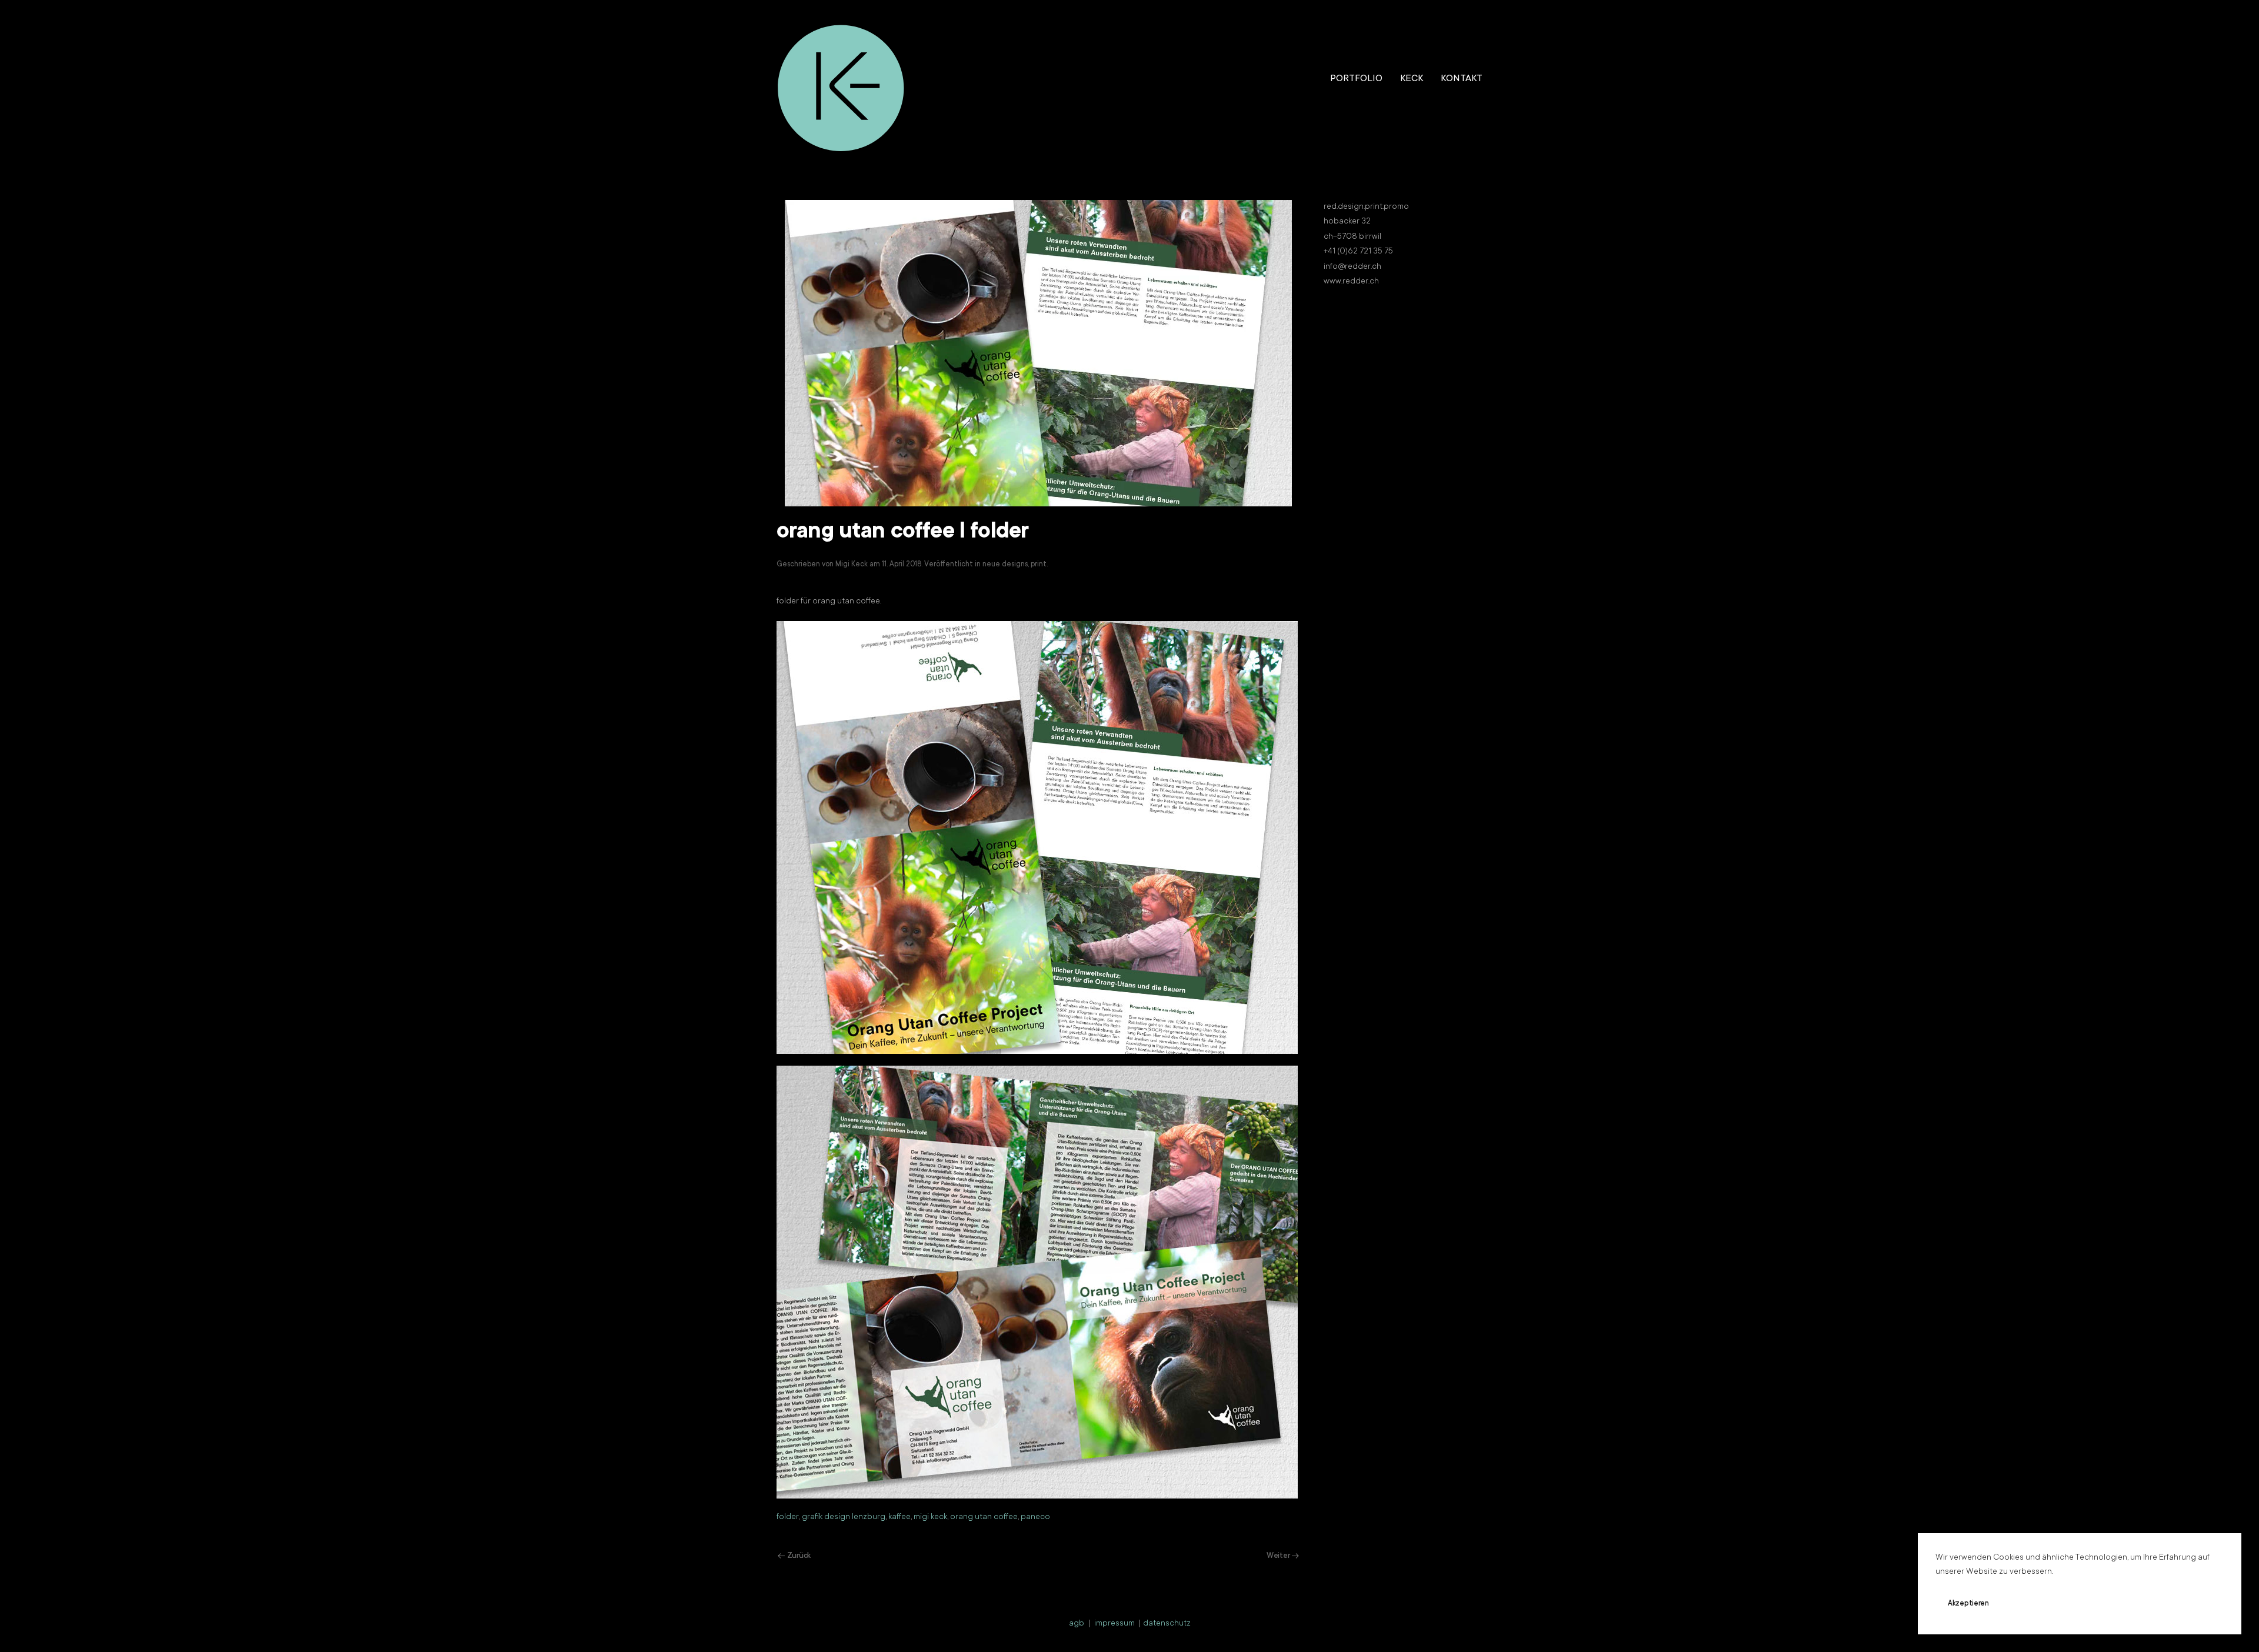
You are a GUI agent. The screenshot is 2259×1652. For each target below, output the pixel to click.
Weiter (1278, 1556)
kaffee (899, 1517)
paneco (1035, 1517)
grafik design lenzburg (844, 1517)
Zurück (799, 1556)
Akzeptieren (1968, 1604)
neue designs (1005, 565)
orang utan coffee (984, 1517)
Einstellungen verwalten (2128, 1604)
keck (1412, 79)
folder (788, 1517)
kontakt (1462, 79)
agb (1077, 1624)
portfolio (1356, 79)
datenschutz (1167, 1624)
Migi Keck (852, 565)
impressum (1114, 1624)
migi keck (930, 1517)
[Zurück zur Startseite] (841, 79)
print (1039, 565)
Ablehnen (2038, 1604)
